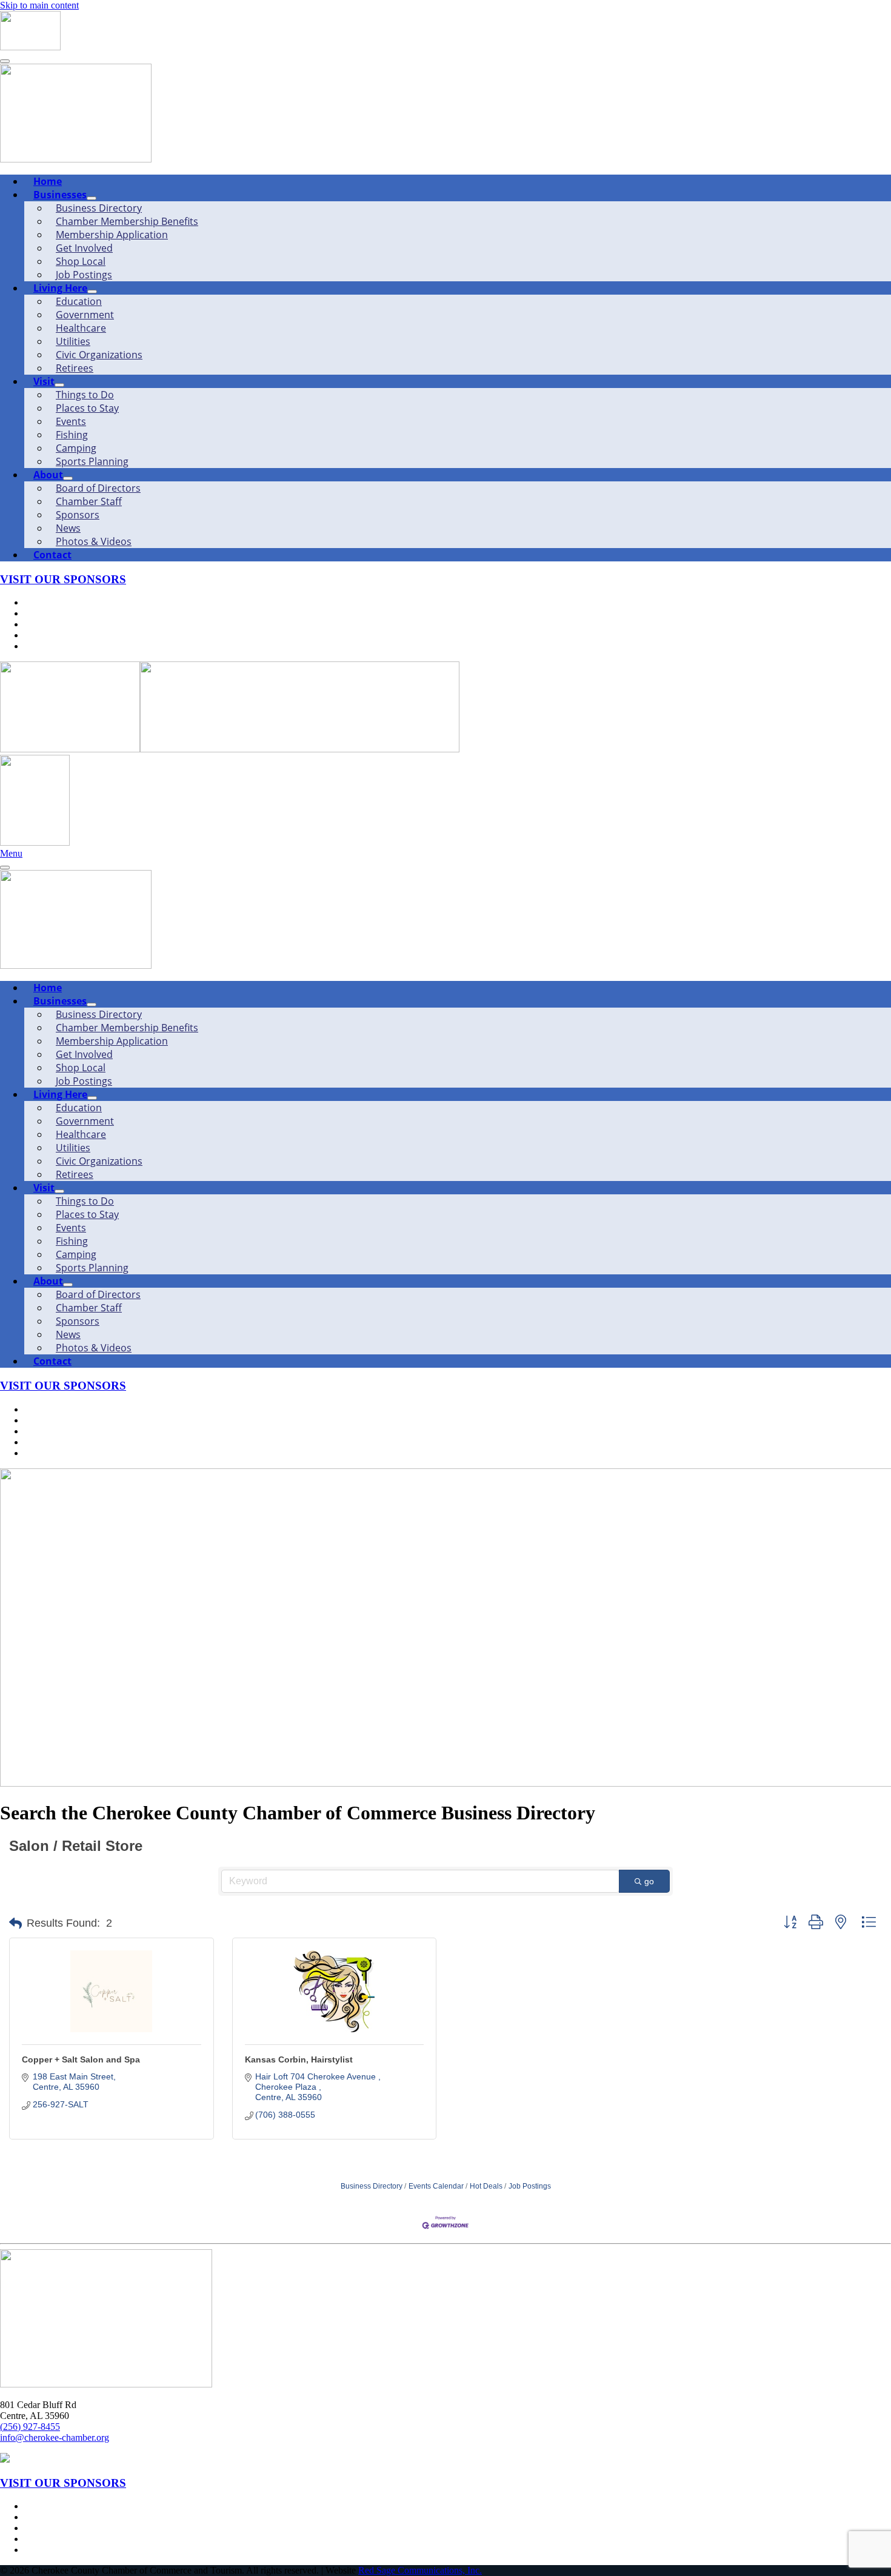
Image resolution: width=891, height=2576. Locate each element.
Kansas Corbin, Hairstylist (299, 2059)
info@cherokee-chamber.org (55, 2437)
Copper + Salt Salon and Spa (81, 2059)
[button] (15, 1924)
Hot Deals (486, 2186)
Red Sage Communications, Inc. (420, 2570)
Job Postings (530, 2186)
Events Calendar (436, 2186)
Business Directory (372, 2186)
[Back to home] (30, 47)
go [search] (649, 1881)
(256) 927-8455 (30, 2427)
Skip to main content (39, 5)
